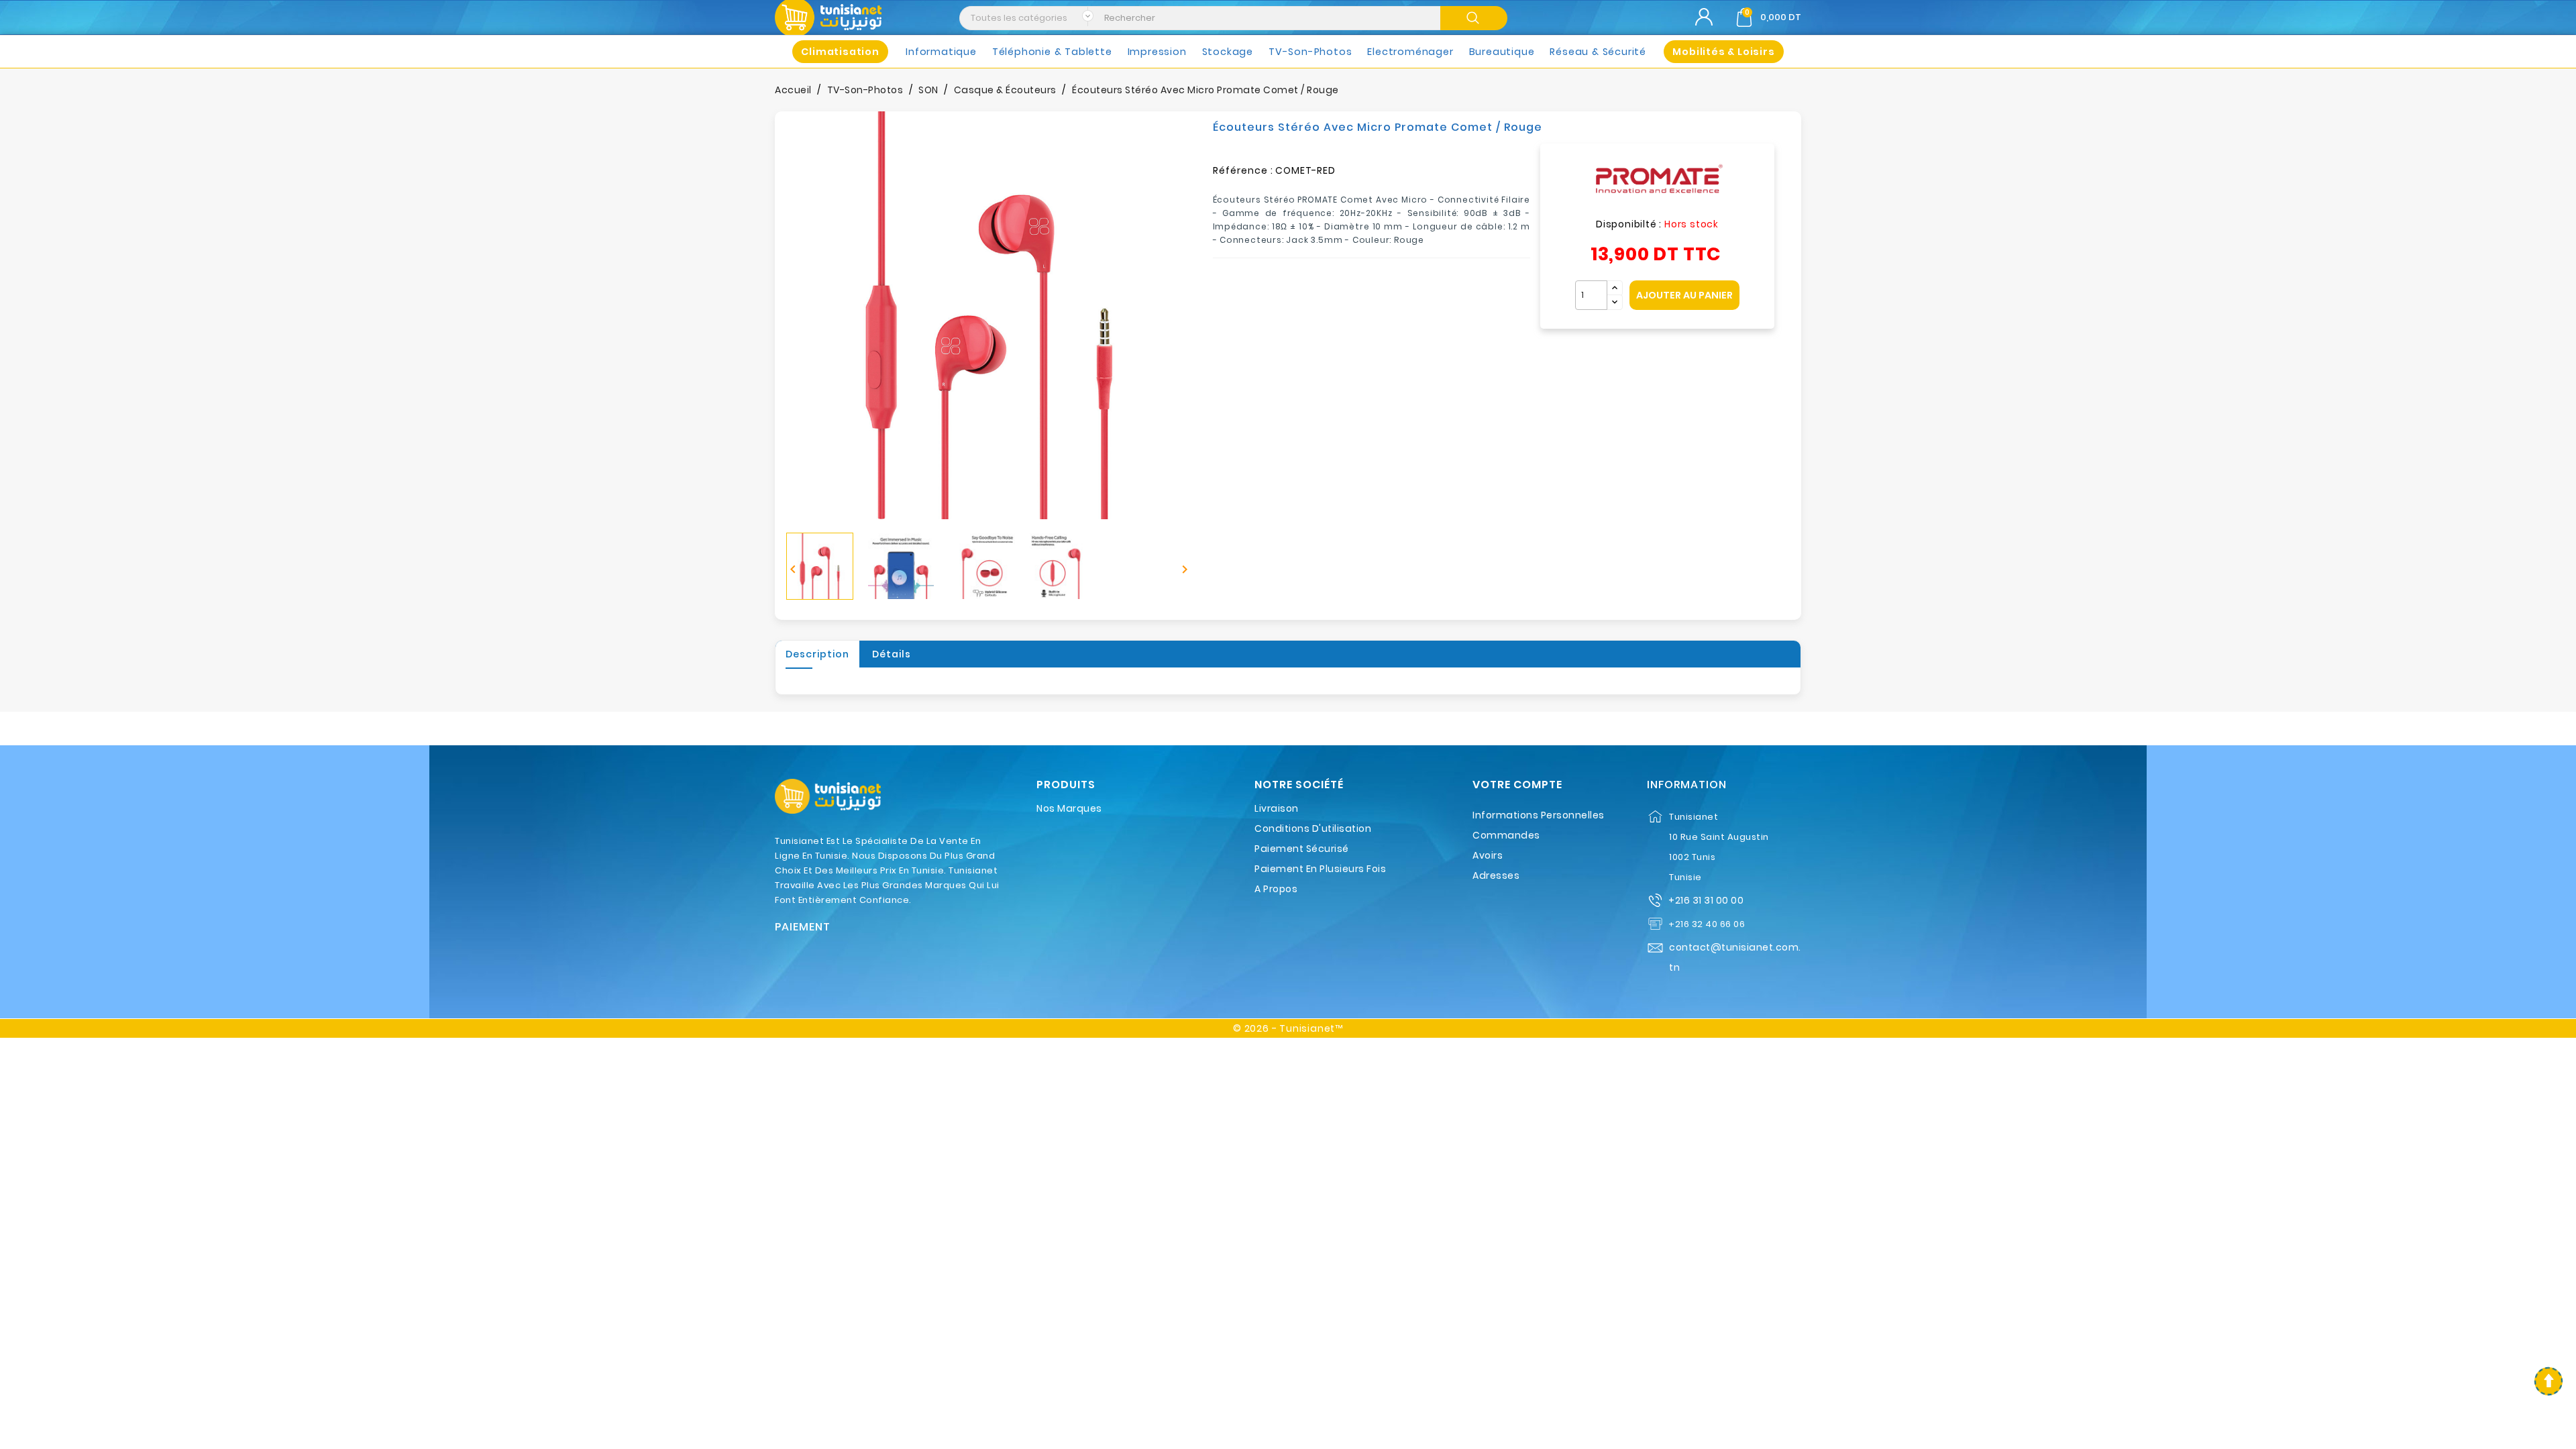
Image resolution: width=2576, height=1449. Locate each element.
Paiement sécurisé (1302, 849)
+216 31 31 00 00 (1706, 900)
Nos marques (1069, 808)
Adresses (1496, 875)
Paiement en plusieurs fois (1320, 869)
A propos (1276, 889)
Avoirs (1488, 855)
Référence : (1243, 170)
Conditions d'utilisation (1313, 828)
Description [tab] (817, 654)
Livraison (1277, 808)
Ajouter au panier (1684, 295)
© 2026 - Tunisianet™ (1288, 1028)
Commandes (1506, 835)
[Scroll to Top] (2548, 1381)
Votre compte (1517, 785)
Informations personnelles (1539, 815)
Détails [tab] (892, 654)
